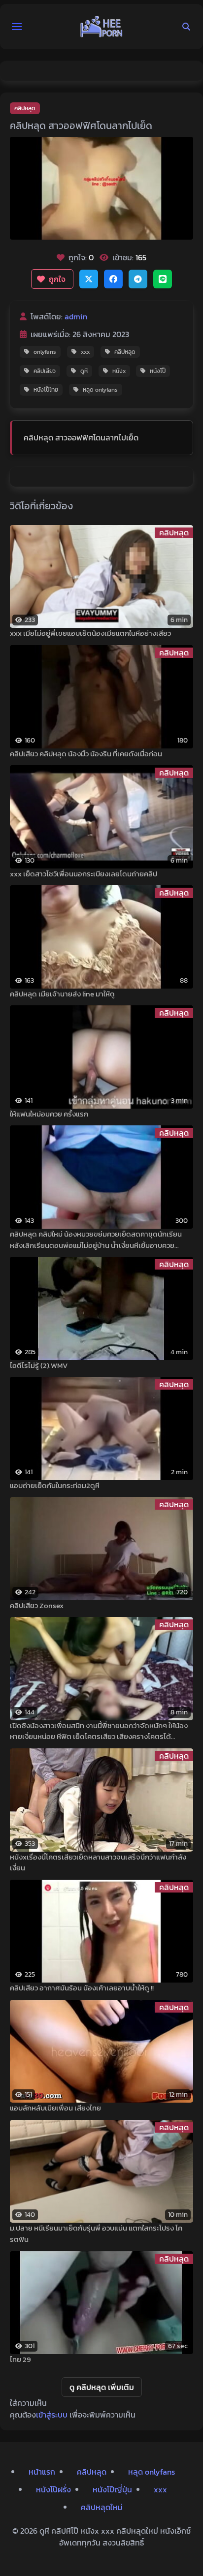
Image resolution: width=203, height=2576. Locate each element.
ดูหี (84, 371)
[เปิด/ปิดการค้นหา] (186, 27)
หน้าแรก (42, 2472)
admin (76, 316)
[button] (17, 27)
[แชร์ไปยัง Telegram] (138, 279)
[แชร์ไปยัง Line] (163, 279)
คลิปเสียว (45, 371)
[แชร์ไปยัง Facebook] (113, 279)
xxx (85, 352)
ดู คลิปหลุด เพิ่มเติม (102, 2387)
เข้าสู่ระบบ (52, 2415)
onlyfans (45, 352)
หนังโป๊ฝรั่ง (53, 2489)
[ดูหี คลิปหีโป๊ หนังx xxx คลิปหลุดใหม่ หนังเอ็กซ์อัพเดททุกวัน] (101, 27)
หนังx (119, 371)
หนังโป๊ (158, 371)
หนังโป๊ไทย (46, 390)
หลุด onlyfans (100, 390)
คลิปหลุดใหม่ (102, 2507)
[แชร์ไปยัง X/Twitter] (89, 279)
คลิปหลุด (25, 108)
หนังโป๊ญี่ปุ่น (112, 2489)
